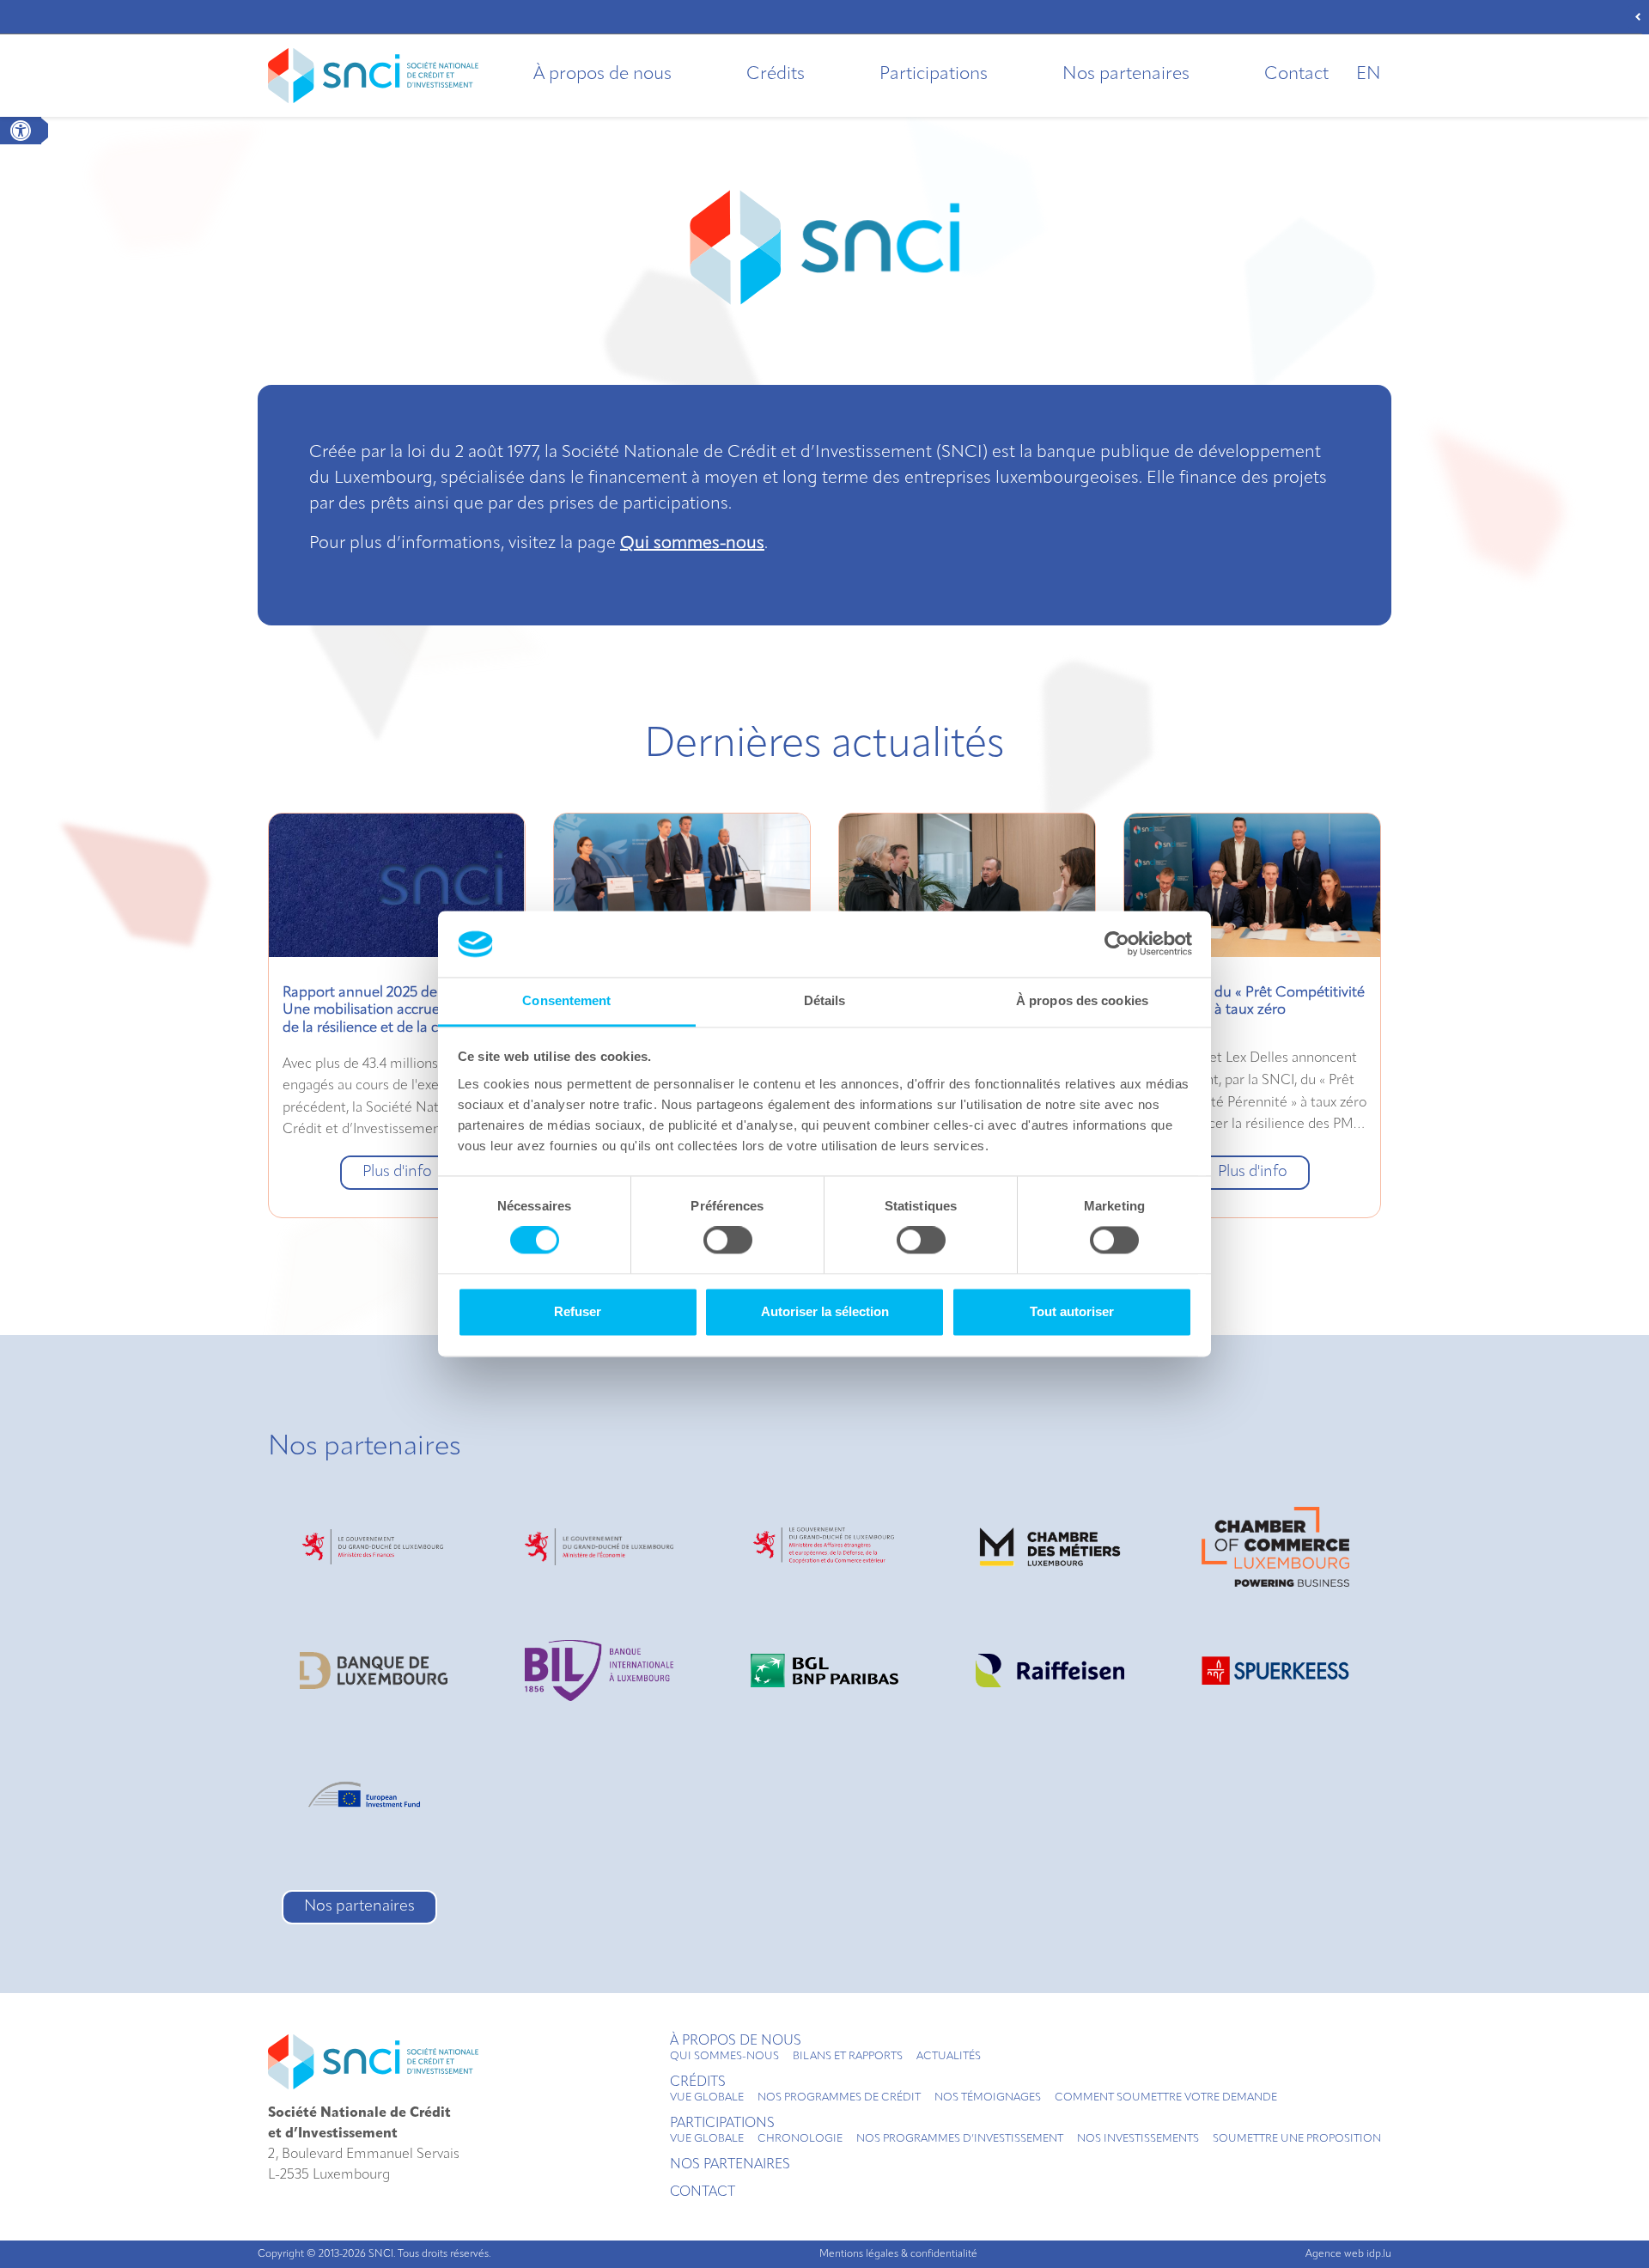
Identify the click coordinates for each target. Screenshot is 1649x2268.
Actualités (949, 2057)
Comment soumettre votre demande (1166, 2098)
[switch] (728, 1241)
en (1369, 75)
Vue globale (707, 2098)
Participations (934, 75)
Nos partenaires (1126, 75)
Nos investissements (1138, 2139)
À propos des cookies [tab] (1082, 1000)
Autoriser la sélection (825, 1311)
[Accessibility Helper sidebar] (21, 131)
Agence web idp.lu (1348, 2254)
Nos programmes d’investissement (960, 2139)
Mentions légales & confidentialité (898, 2254)
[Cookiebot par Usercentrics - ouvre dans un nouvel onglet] (1117, 944)
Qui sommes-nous (692, 544)
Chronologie (800, 2139)
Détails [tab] (825, 1000)
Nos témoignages (988, 2098)
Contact (1296, 75)
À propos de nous (602, 75)
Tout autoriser (1072, 1311)
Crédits (776, 75)
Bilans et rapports (848, 2057)
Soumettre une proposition (1297, 2139)
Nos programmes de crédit (839, 2098)
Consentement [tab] (566, 1000)
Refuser (578, 1311)
